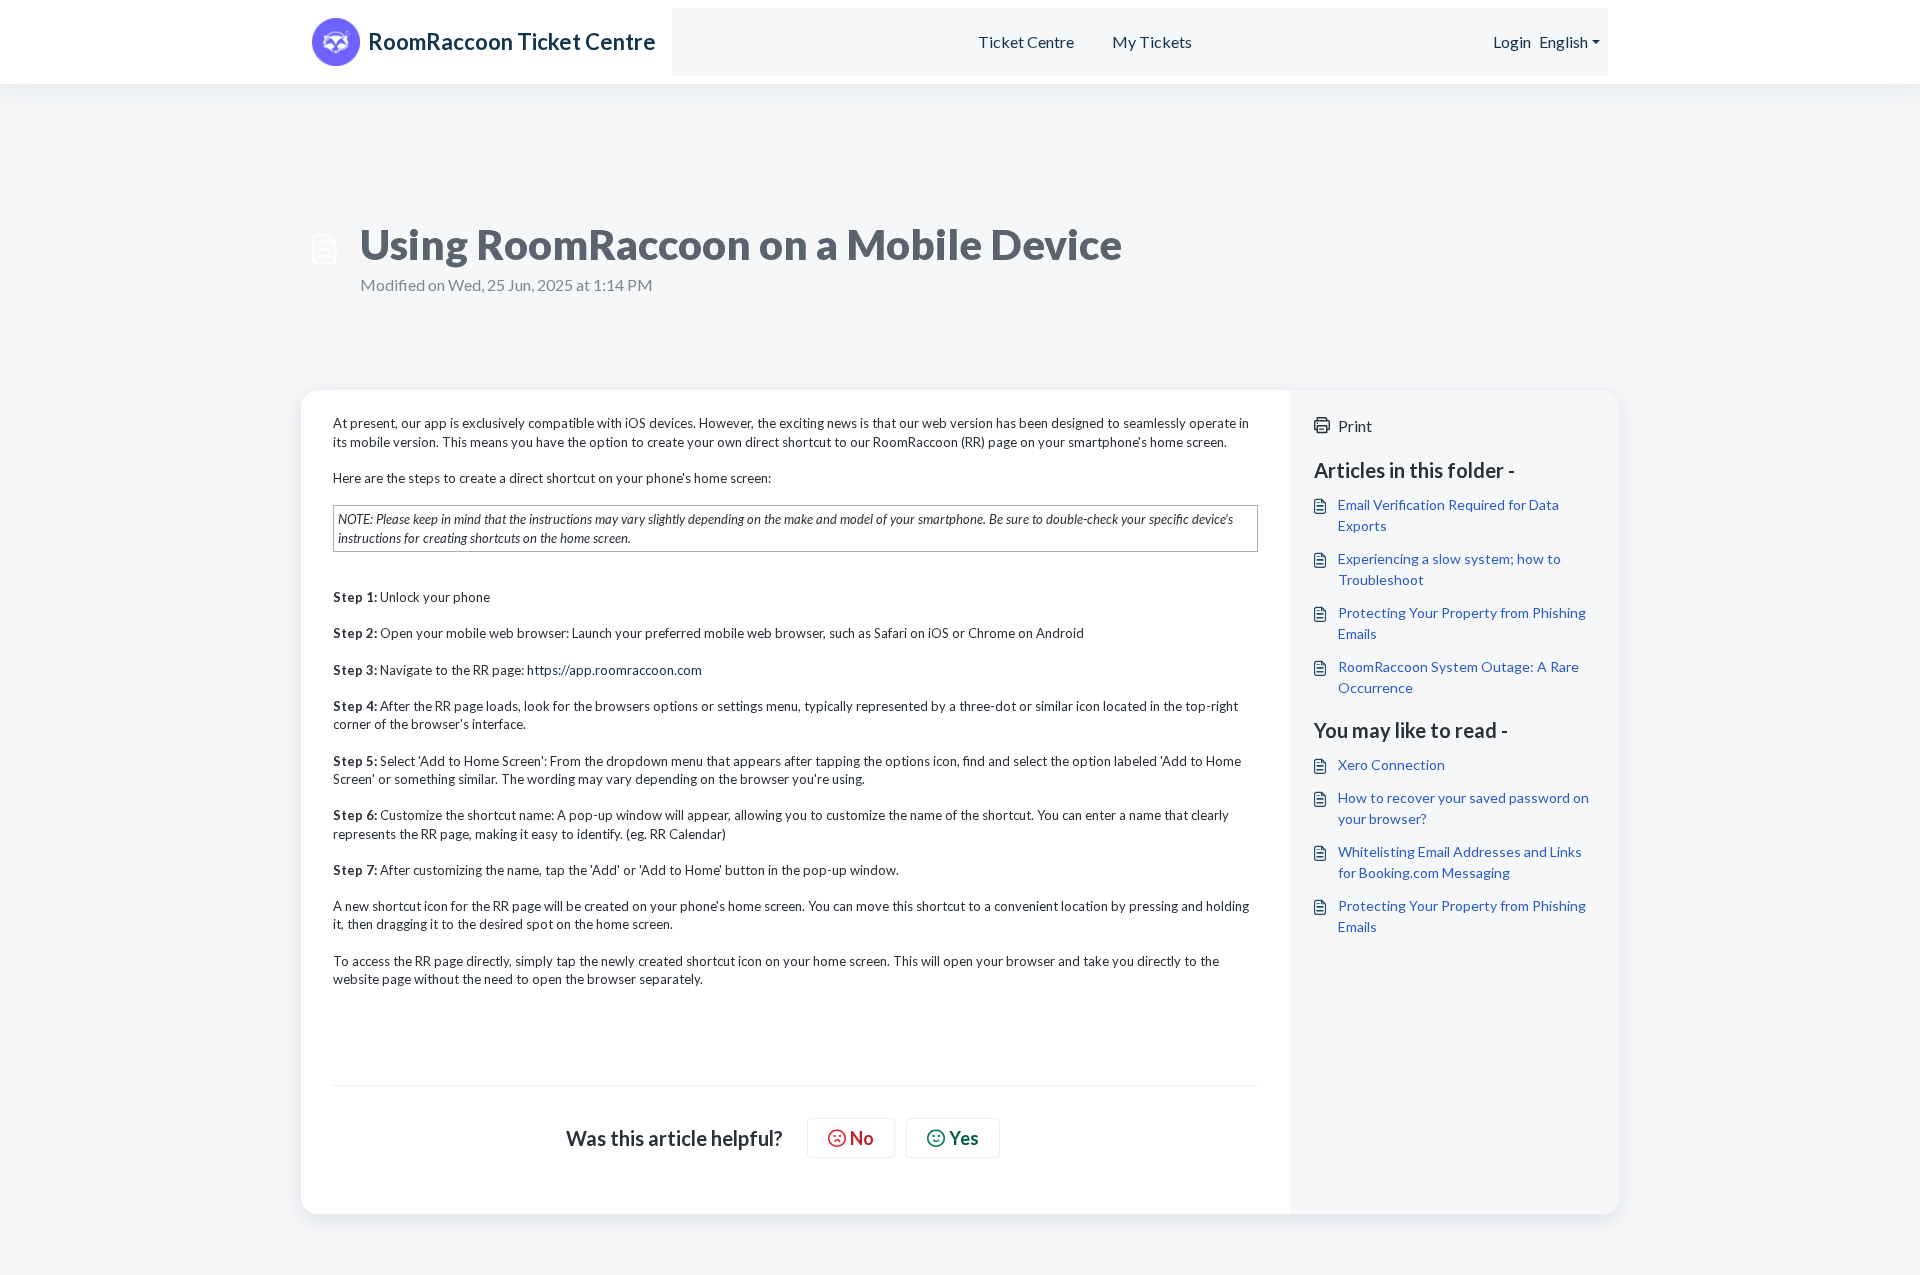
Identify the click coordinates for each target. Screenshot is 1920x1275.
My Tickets (1152, 41)
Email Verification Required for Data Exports (1448, 515)
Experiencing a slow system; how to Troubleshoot (1449, 569)
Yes (964, 1138)
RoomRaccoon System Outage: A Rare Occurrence (1458, 677)
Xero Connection (1391, 764)
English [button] (1563, 41)
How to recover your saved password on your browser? (1463, 808)
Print (1355, 425)
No (862, 1138)
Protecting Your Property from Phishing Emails (1462, 623)
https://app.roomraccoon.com (614, 670)
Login (1512, 41)
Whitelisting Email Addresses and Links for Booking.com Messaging (1460, 862)
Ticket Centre (1026, 41)
